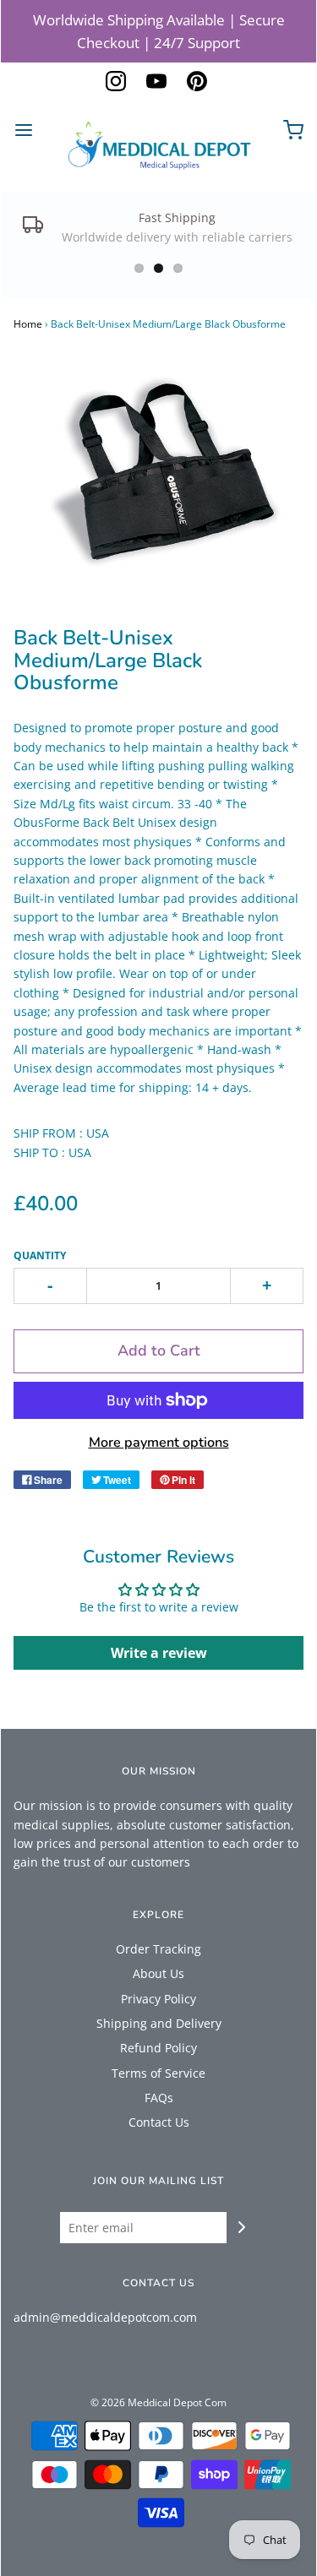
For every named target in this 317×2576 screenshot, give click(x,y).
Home (28, 324)
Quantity (40, 1255)
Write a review (159, 1653)
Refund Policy (158, 2048)
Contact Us (159, 2122)
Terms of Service (158, 2073)
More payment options (159, 1443)
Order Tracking (158, 1949)
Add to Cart (159, 1350)
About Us (158, 1973)
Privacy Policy (158, 1999)
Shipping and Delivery (159, 2023)
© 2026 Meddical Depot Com (158, 2402)
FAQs (159, 2098)
